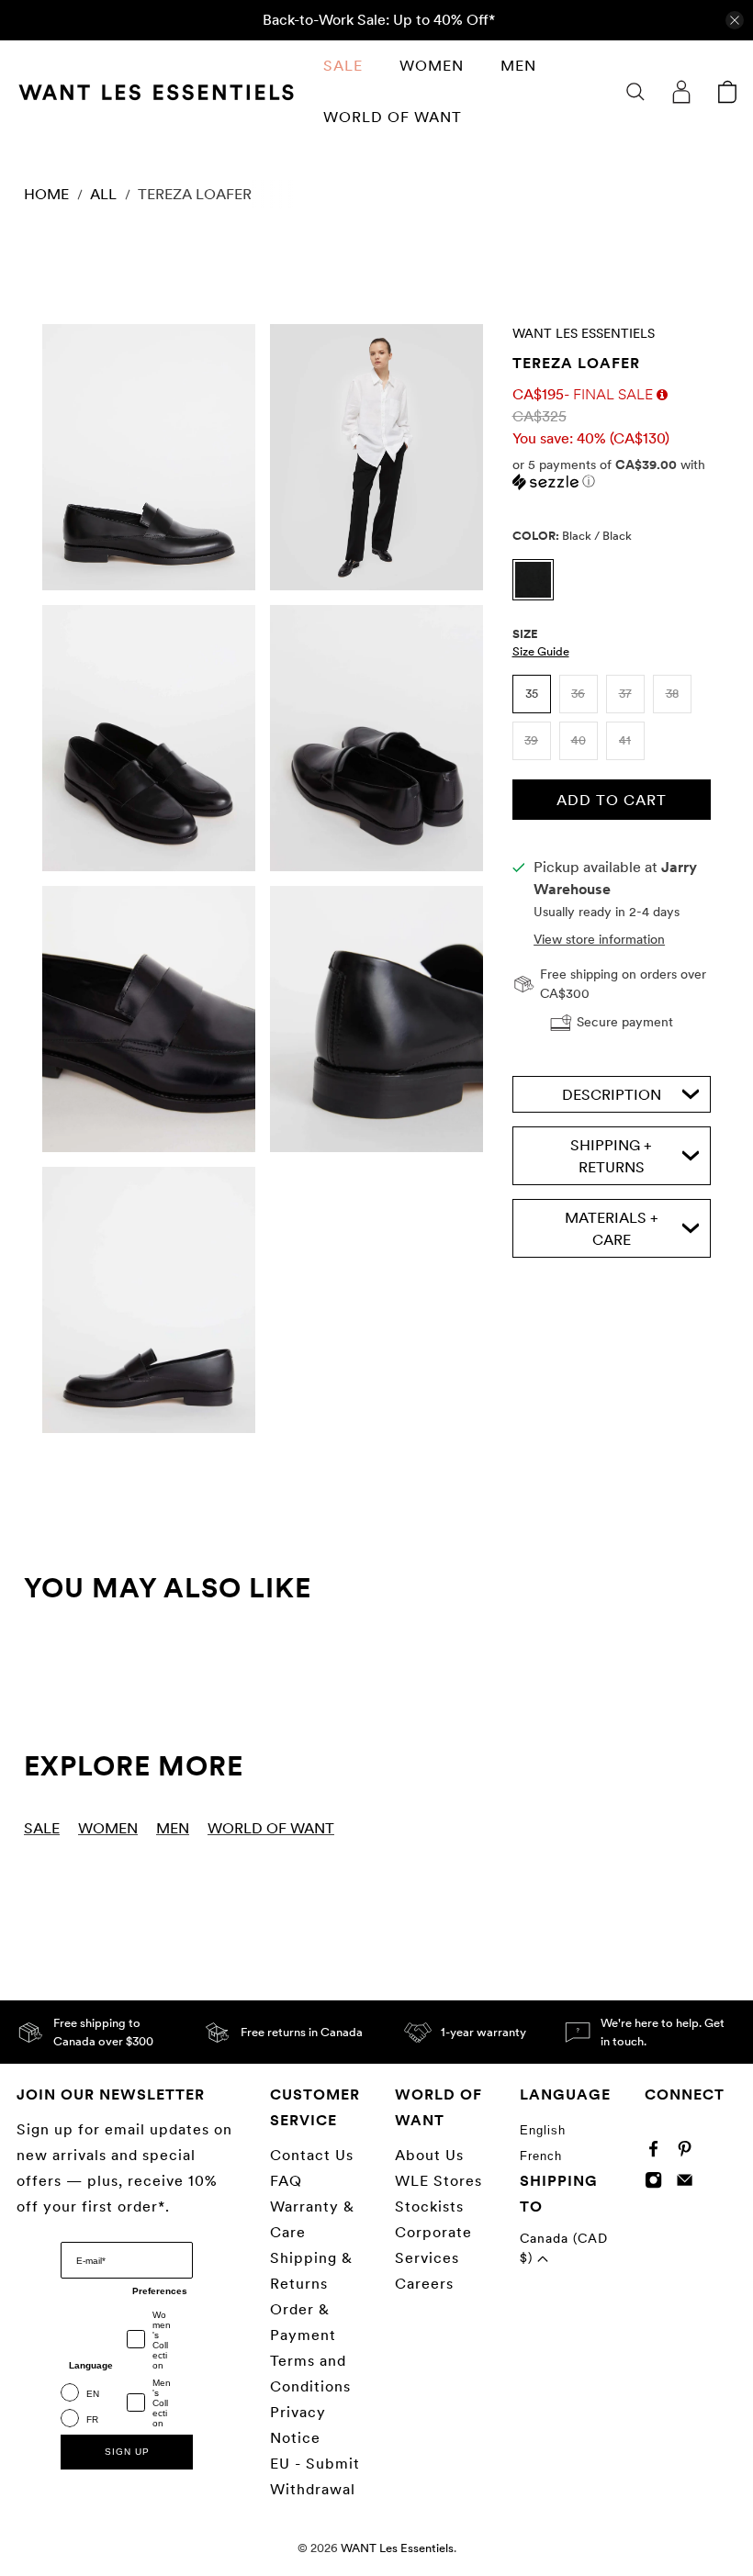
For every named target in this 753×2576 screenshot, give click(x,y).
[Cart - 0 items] (727, 92)
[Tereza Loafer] (149, 457)
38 (672, 694)
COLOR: (572, 536)
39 (531, 740)
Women (432, 66)
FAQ (286, 2181)
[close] (735, 20)
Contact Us (312, 2155)
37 (625, 694)
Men (518, 66)
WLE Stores (438, 2181)
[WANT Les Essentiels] (156, 92)
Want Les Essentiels (584, 333)
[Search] (635, 92)
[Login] (681, 92)
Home (46, 195)
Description (612, 1095)
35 (532, 694)
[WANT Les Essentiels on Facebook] (658, 2153)
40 (579, 740)
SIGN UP (127, 2452)
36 (578, 694)
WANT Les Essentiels (397, 2548)
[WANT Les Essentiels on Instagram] (658, 2184)
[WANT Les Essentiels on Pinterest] (689, 2153)
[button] (612, 473)
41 (625, 740)
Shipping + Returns (611, 1156)
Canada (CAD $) (564, 2248)
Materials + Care (612, 1229)
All (103, 195)
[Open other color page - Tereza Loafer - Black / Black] (538, 595)
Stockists (429, 2206)
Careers (424, 2284)
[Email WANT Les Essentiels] (689, 2184)
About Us (429, 2155)
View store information (599, 939)
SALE (343, 66)
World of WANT (393, 117)
